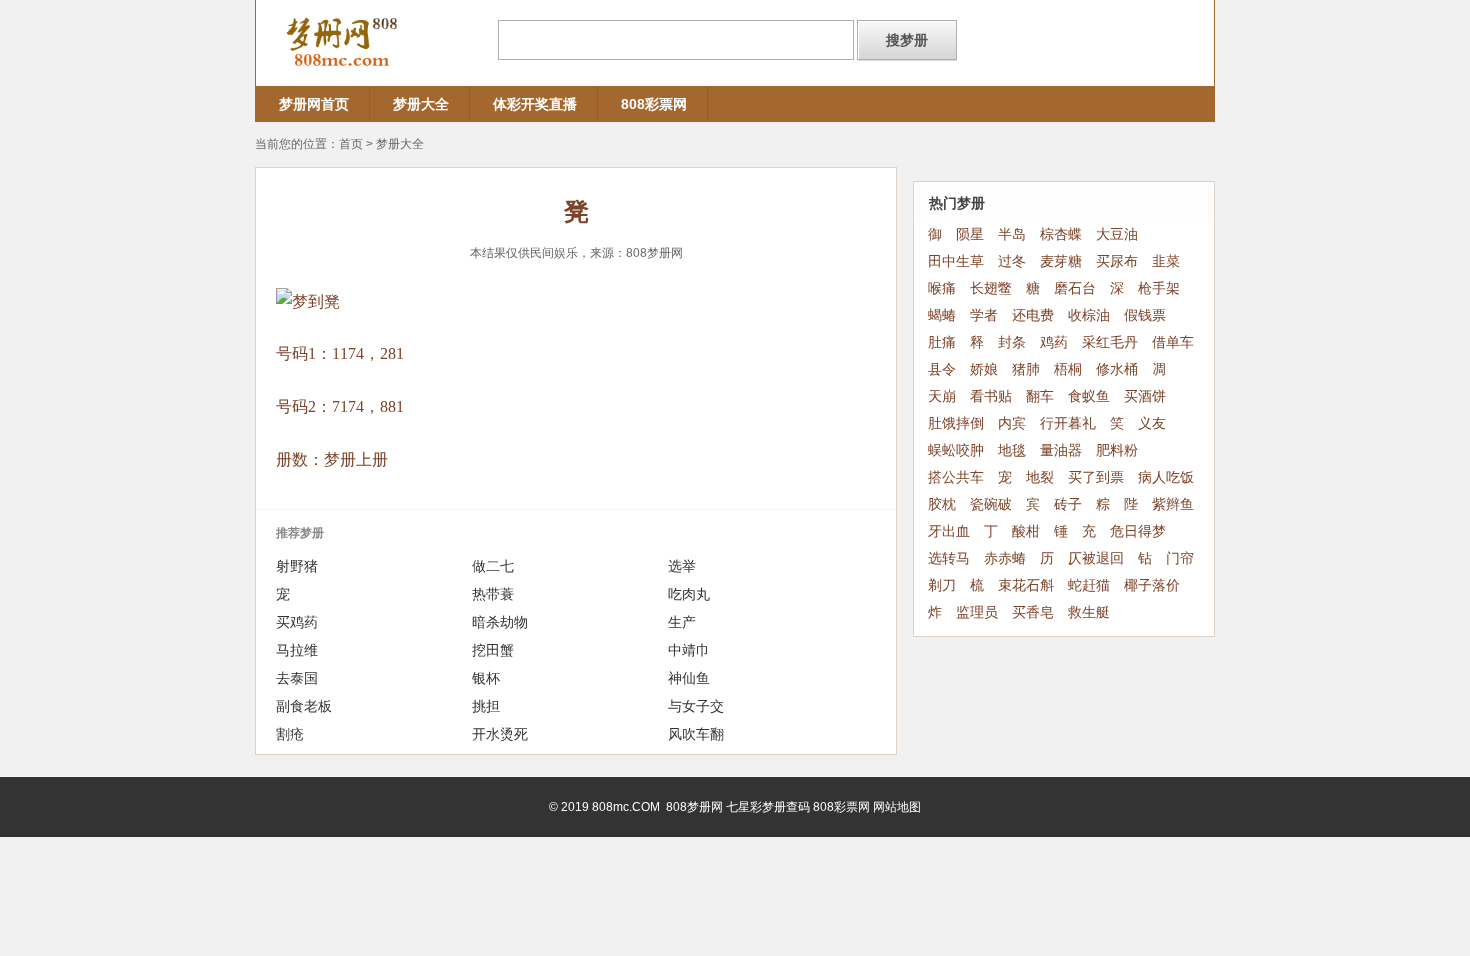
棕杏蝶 (1061, 234)
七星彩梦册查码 (768, 807)
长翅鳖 (991, 288)
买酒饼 (1145, 396)
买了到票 (1096, 477)
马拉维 (297, 650)
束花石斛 (1026, 585)
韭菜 (1166, 261)
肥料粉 (1117, 450)
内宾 (1012, 423)
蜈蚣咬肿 (956, 450)
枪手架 (1159, 288)
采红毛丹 (1110, 342)
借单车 (1173, 342)
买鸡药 (297, 622)
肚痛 (942, 342)
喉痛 (942, 288)
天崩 (942, 396)
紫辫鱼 (1173, 504)
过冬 (1012, 261)
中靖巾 (689, 650)
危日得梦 (1138, 531)
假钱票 (1145, 315)
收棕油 (1089, 315)
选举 (682, 566)
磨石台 (1075, 288)
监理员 (977, 612)
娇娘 (984, 369)
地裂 (1040, 477)
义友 (1152, 423)
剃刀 (942, 585)
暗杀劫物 (500, 622)
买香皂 (1033, 612)
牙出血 (949, 531)
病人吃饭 (1166, 477)
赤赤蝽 (1005, 558)
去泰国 (297, 678)
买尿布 (1117, 261)
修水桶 (1117, 369)
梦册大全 (421, 104)
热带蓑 (493, 594)
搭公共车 (956, 477)
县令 (942, 369)
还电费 (1033, 315)
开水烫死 (500, 734)
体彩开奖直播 (535, 104)
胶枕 (942, 504)
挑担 (486, 706)
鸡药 (1054, 342)
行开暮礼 (1068, 423)
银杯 (486, 678)
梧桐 (1068, 369)
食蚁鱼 (1089, 396)
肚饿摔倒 (956, 423)
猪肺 (1026, 369)
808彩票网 (654, 104)
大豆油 (1117, 234)
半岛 (1012, 234)
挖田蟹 (493, 650)
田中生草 (956, 261)
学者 (984, 315)
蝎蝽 (942, 315)
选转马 (949, 558)
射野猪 (297, 566)
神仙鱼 (689, 678)
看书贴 (991, 396)
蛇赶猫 (1089, 585)
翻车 (1040, 396)
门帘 (1180, 558)
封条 (1012, 342)
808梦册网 (654, 253)
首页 (351, 144)
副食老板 (304, 706)
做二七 (493, 566)
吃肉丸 (689, 594)
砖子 (1068, 504)
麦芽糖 (1061, 261)
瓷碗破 (991, 504)
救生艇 (1089, 612)
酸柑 (1026, 531)
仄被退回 (1096, 558)
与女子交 (696, 706)
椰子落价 (1152, 585)
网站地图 (897, 807)
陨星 (970, 234)
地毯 (1012, 450)
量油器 (1061, 450)
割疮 (290, 734)
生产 (682, 622)
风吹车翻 (696, 734)
